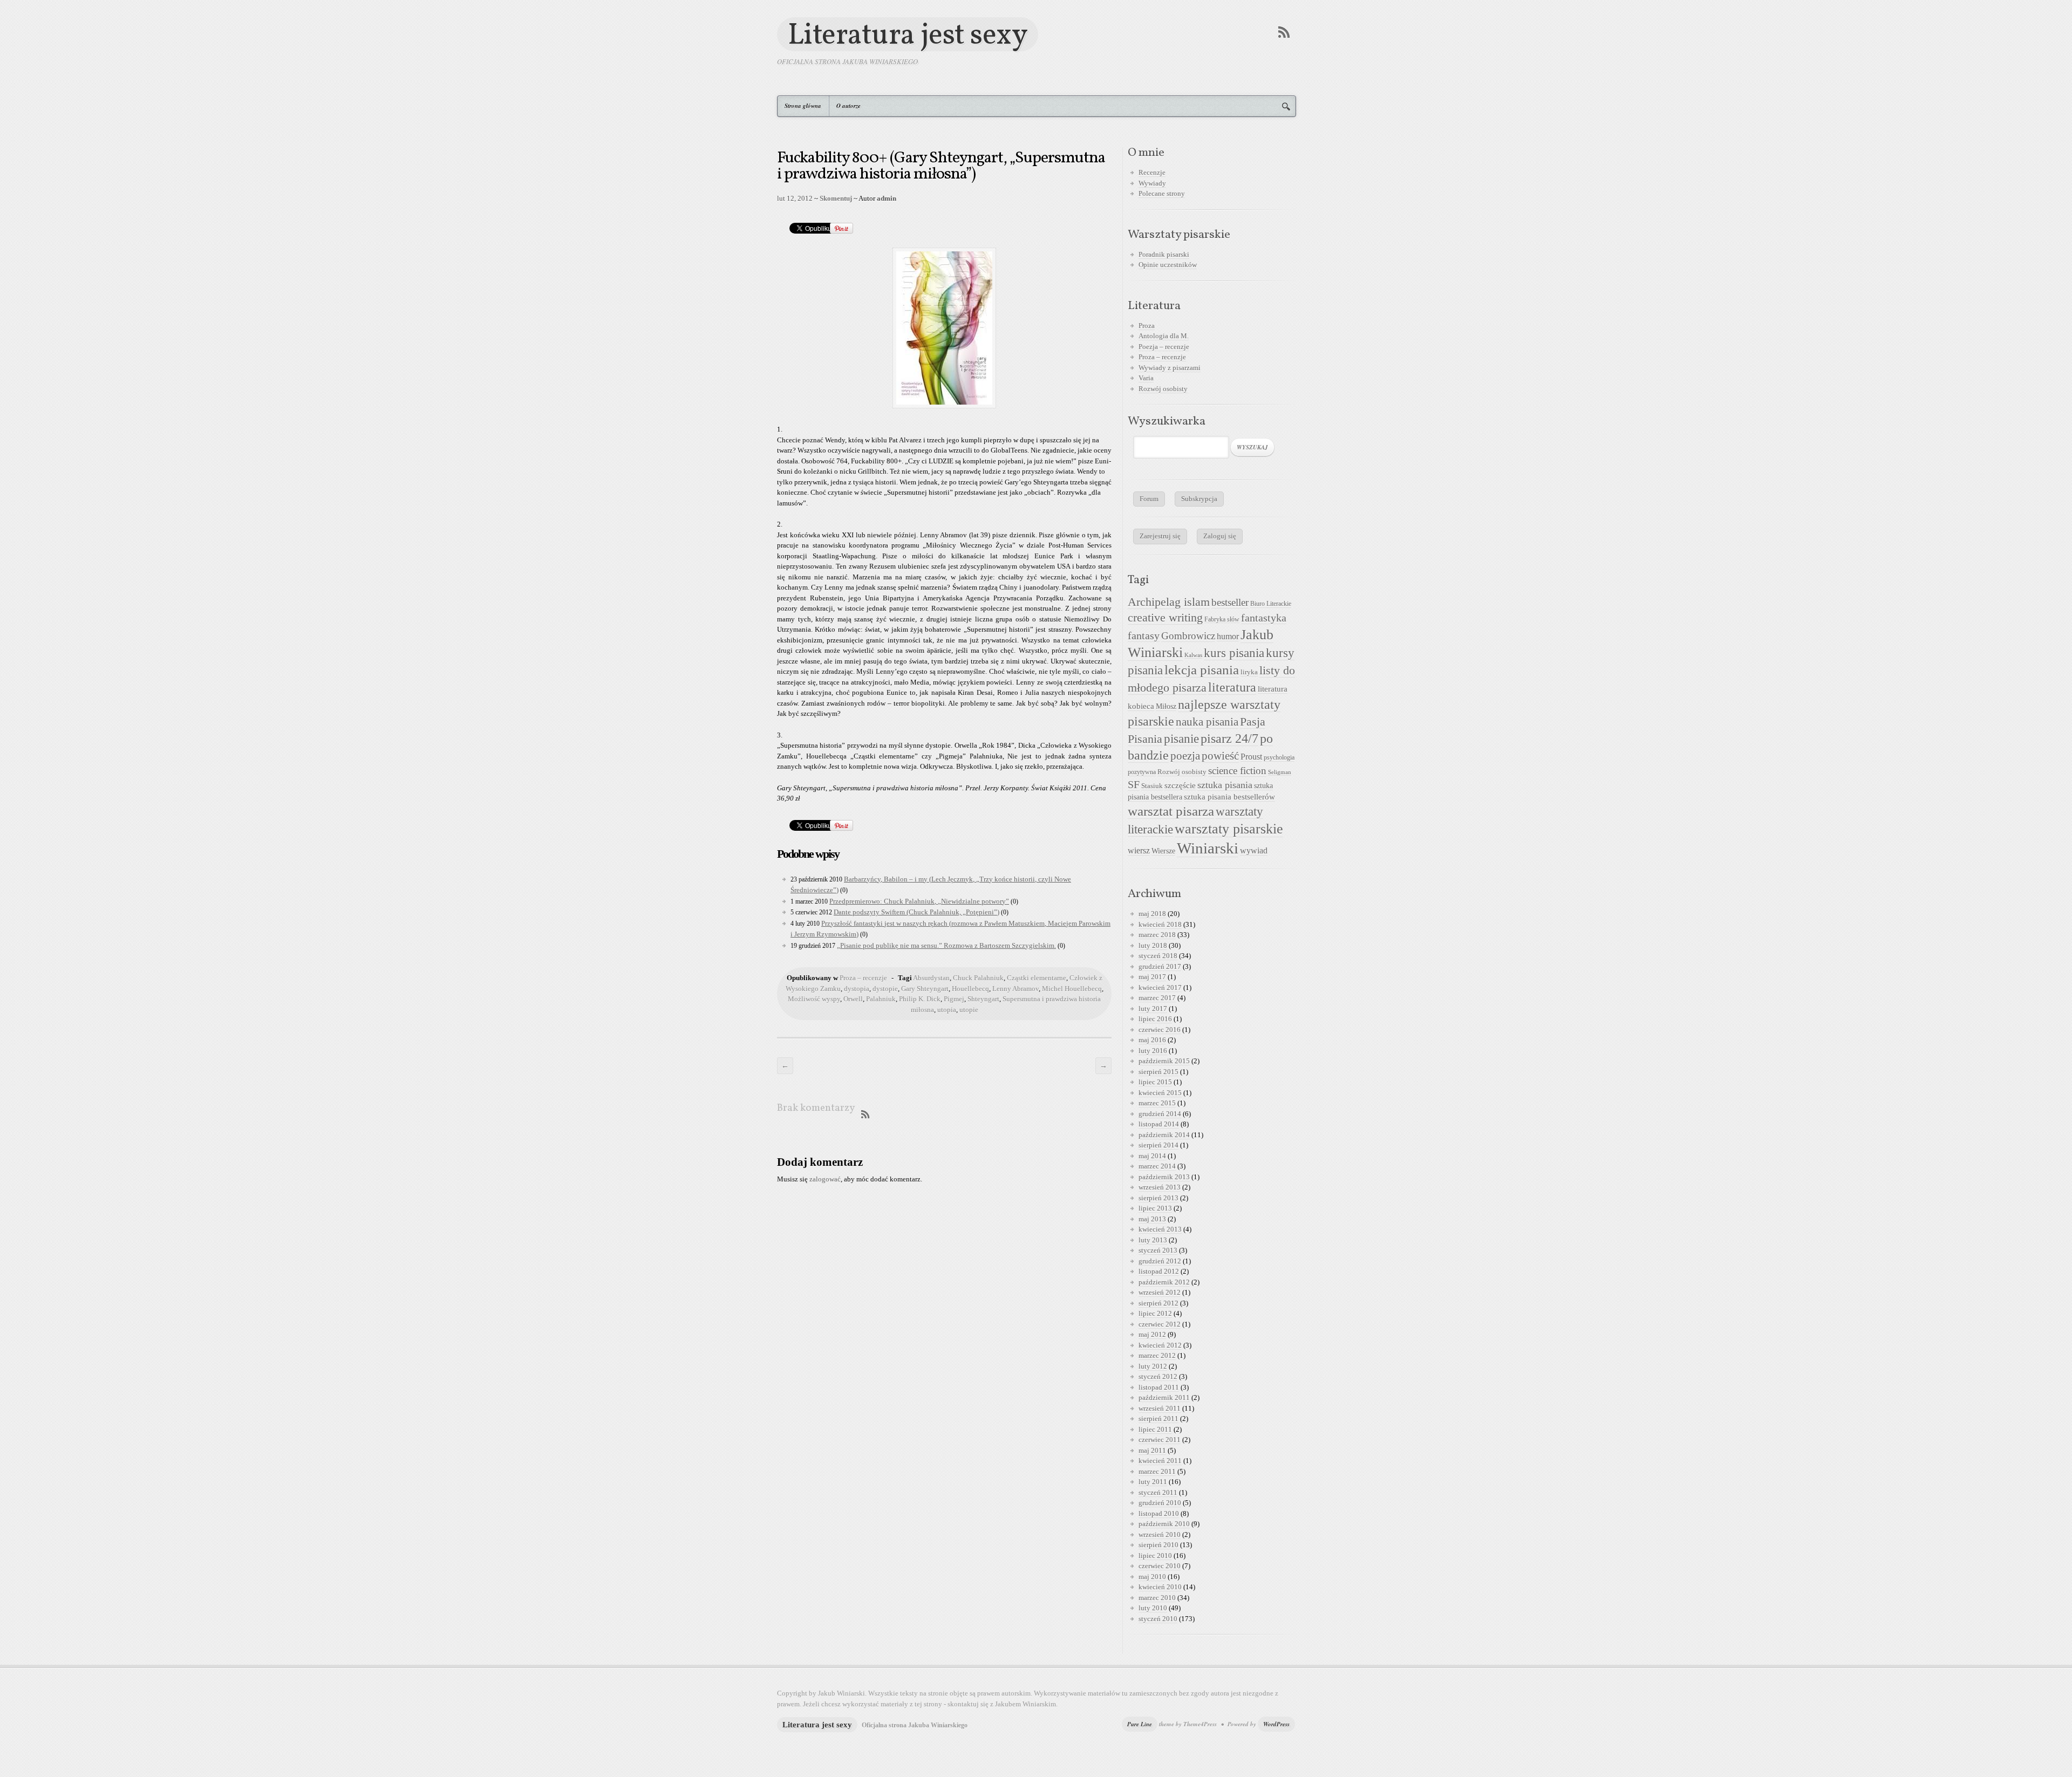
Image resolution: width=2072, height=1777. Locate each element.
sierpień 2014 (1158, 1145)
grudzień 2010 (1160, 1503)
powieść (1220, 756)
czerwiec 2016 (1160, 1030)
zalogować (825, 1179)
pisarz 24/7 (1229, 738)
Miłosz (1166, 706)
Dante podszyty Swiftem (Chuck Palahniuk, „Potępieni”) (916, 912)
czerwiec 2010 (1160, 1566)
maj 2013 (1152, 1219)
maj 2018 (1152, 914)
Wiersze (1163, 851)
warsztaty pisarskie (1229, 829)
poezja (1185, 756)
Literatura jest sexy (908, 34)
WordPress (1276, 1724)
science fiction (1237, 771)
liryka (1249, 672)
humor (1228, 636)
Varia (1146, 378)
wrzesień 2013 (1160, 1187)
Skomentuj (836, 198)
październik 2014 (1164, 1135)
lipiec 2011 (1155, 1429)
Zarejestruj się (1160, 536)
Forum (1149, 499)
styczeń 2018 (1158, 956)
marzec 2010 (1157, 1598)
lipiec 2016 (1155, 1019)
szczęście (1180, 785)
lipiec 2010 (1155, 1556)
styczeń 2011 (1158, 1492)
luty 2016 (1153, 1051)
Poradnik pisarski (1164, 254)
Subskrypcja (1199, 499)
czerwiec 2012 (1160, 1324)
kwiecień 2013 (1160, 1229)
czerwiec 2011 (1160, 1440)
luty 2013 (1153, 1240)
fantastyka (1264, 618)
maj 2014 (1152, 1156)
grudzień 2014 (1160, 1114)
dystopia (857, 989)
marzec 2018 (1157, 935)
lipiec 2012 (1155, 1313)
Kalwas (1193, 655)
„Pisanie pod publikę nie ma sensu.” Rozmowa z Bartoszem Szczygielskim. (946, 945)
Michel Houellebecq (1072, 989)
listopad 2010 (1159, 1513)
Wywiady (1152, 183)
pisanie (1181, 739)
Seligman (1280, 772)
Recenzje (1152, 172)
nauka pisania (1207, 722)
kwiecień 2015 (1160, 1093)
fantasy (1144, 635)
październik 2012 (1164, 1282)
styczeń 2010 (1158, 1619)
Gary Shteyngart (925, 989)
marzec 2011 (1157, 1471)
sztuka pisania (1225, 785)
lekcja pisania (1202, 670)
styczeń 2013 (1158, 1250)
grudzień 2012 (1160, 1261)
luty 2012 (1153, 1366)
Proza (1147, 326)
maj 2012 (1152, 1334)
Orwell (853, 999)
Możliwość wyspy (814, 999)
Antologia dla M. (1164, 336)
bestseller (1230, 603)
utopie (969, 1010)
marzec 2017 (1157, 998)
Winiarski (1208, 848)
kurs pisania (1234, 653)
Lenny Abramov (1015, 989)
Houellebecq (970, 989)
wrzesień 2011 (1160, 1408)
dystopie (885, 989)
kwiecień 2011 (1160, 1461)
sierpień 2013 (1158, 1198)
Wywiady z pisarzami (1170, 368)
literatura (1232, 687)
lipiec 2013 (1155, 1208)
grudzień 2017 (1160, 966)
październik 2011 (1164, 1397)
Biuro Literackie (1271, 604)
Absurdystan (931, 978)
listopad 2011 (1159, 1387)
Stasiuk (1152, 786)
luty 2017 (1153, 1009)
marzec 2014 (1157, 1166)
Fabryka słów (1222, 619)
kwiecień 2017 (1160, 987)
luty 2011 (1153, 1482)
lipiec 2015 (1155, 1082)
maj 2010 (1152, 1577)
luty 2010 (1153, 1608)
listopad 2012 (1159, 1271)
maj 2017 (1152, 977)
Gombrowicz (1188, 636)
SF (1134, 784)
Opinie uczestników (1168, 265)
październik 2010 (1164, 1524)
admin (887, 198)
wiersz (1139, 850)
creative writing (1165, 617)
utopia (947, 1010)
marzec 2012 (1157, 1355)
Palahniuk (881, 999)
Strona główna (803, 106)
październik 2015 (1164, 1061)
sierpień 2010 (1158, 1545)
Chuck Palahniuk (978, 978)
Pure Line (1140, 1724)
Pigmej (954, 999)
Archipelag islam (1169, 602)
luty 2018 (1153, 945)
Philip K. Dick (920, 999)
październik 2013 (1164, 1177)
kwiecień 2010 (1160, 1587)
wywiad (1254, 850)
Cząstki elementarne (1037, 978)
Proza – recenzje (863, 978)
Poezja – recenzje (1164, 347)
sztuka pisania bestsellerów (1229, 797)
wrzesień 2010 (1160, 1535)
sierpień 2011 (1158, 1419)
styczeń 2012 (1158, 1376)
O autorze (848, 106)
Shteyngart (983, 999)
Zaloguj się (1220, 536)
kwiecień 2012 (1160, 1345)
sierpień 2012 (1158, 1303)
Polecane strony (1162, 193)
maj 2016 (1152, 1040)
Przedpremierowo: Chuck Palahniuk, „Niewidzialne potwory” (919, 901)
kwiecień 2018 (1160, 924)
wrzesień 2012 (1160, 1292)
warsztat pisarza (1171, 811)
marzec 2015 (1157, 1103)
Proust (1251, 757)
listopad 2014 (1159, 1124)
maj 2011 (1152, 1450)
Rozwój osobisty (1163, 389)
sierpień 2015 (1158, 1072)
